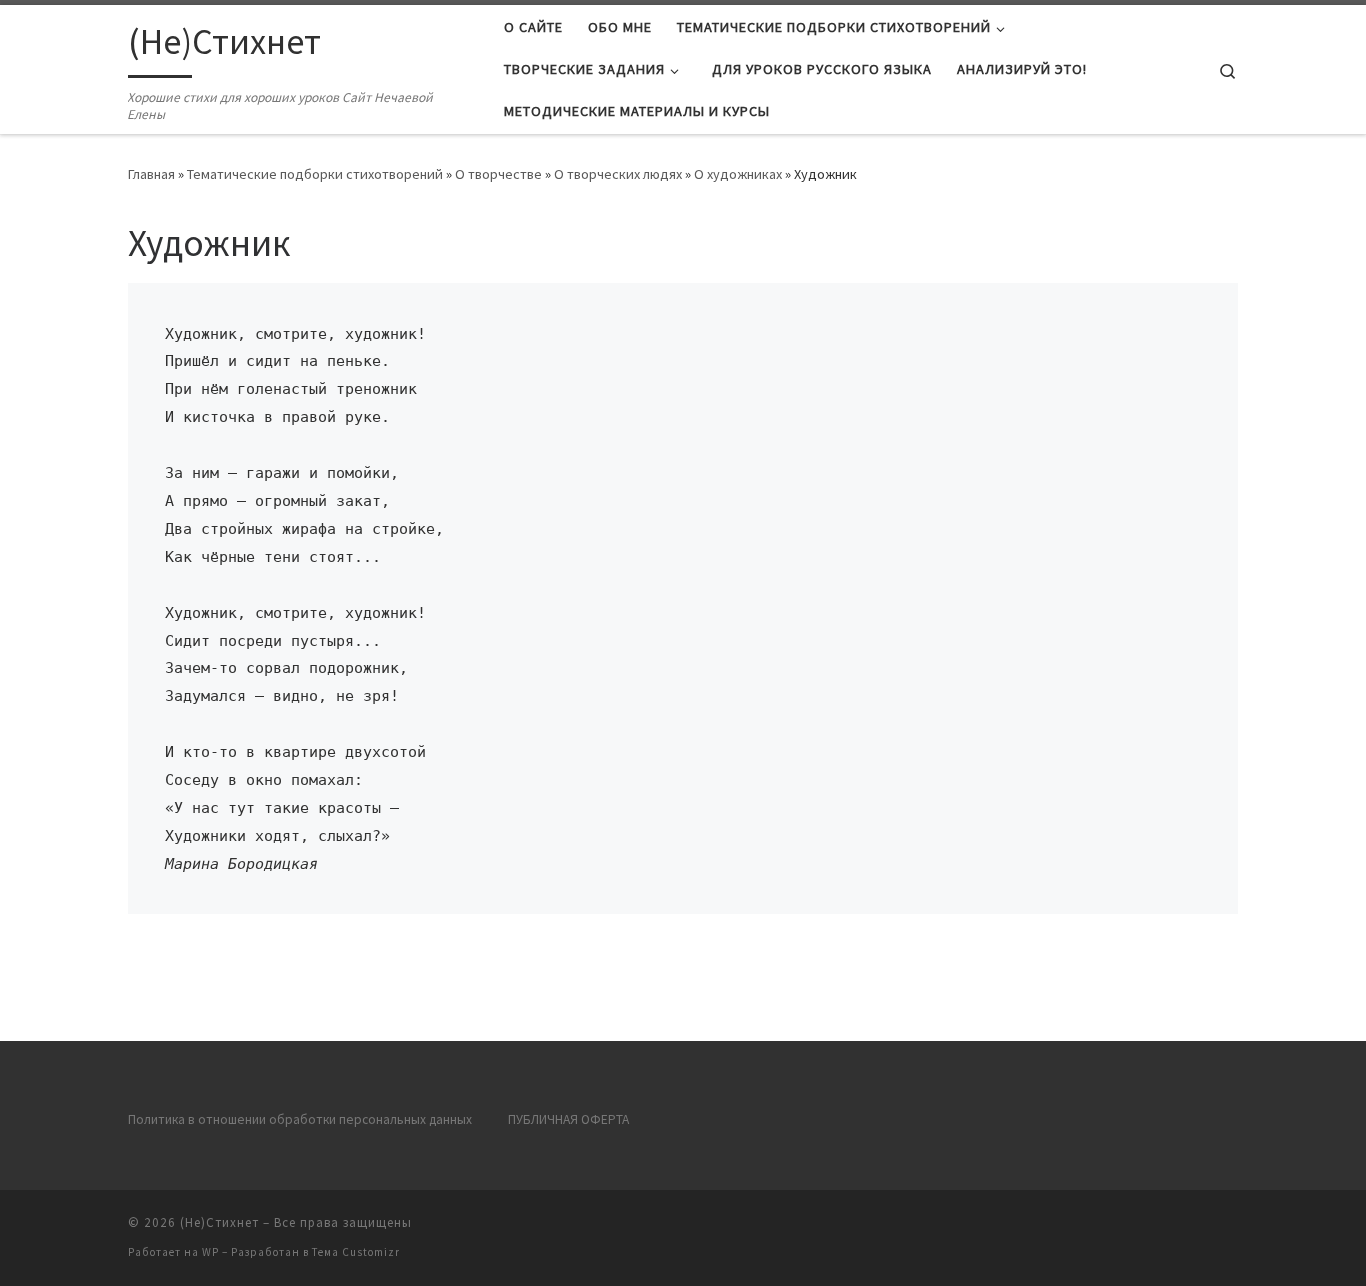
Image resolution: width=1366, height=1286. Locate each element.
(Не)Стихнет (219, 1222)
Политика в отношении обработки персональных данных (300, 1119)
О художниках (738, 174)
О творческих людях (618, 174)
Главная (151, 174)
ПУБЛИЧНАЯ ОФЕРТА (568, 1119)
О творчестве (498, 174)
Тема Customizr (356, 1252)
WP (210, 1252)
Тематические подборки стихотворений (315, 174)
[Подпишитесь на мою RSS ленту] (1232, 1228)
